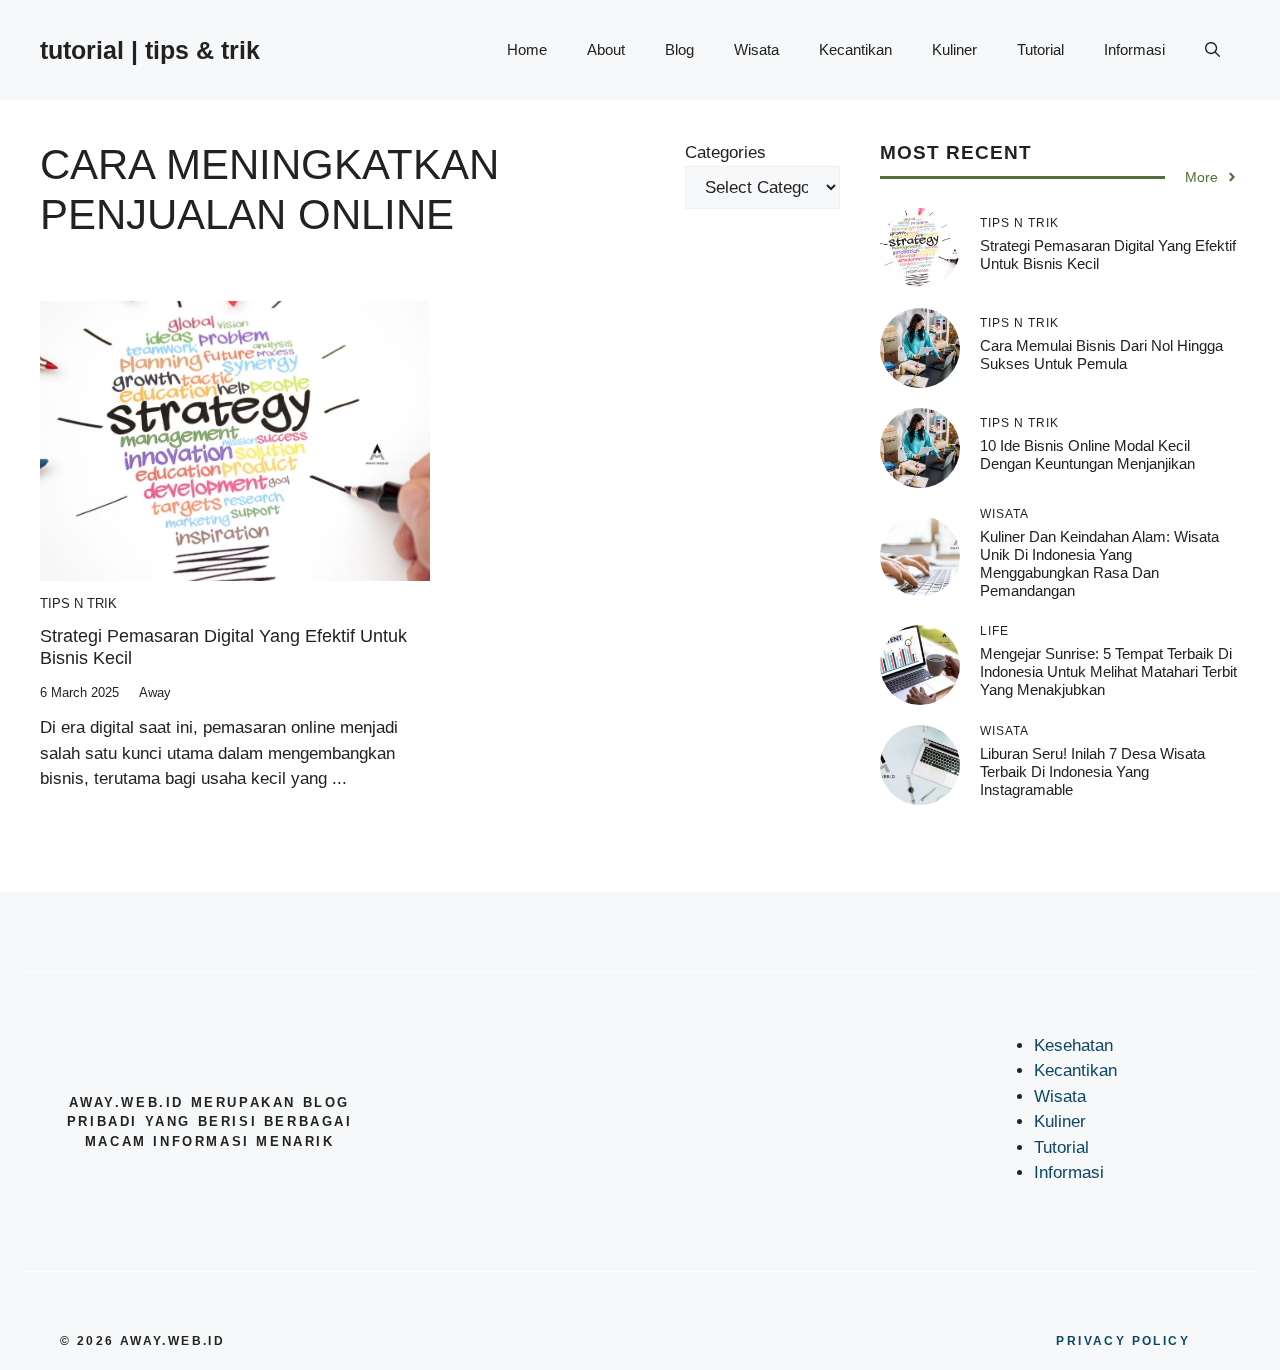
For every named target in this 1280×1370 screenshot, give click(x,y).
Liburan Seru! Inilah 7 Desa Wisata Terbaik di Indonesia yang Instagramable (1092, 771)
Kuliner (954, 49)
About (606, 49)
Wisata (756, 49)
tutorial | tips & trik (150, 50)
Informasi (1134, 49)
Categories (725, 152)
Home (527, 49)
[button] (1212, 50)
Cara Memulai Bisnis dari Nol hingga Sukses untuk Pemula (1101, 354)
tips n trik (78, 603)
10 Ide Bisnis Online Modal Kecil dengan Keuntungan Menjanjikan (1087, 454)
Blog (679, 49)
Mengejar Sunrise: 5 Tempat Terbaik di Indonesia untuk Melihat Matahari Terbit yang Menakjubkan (1108, 671)
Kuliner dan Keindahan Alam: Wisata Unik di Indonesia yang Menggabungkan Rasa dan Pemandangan (1099, 563)
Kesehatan (1073, 1045)
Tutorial (1040, 49)
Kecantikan (855, 49)
